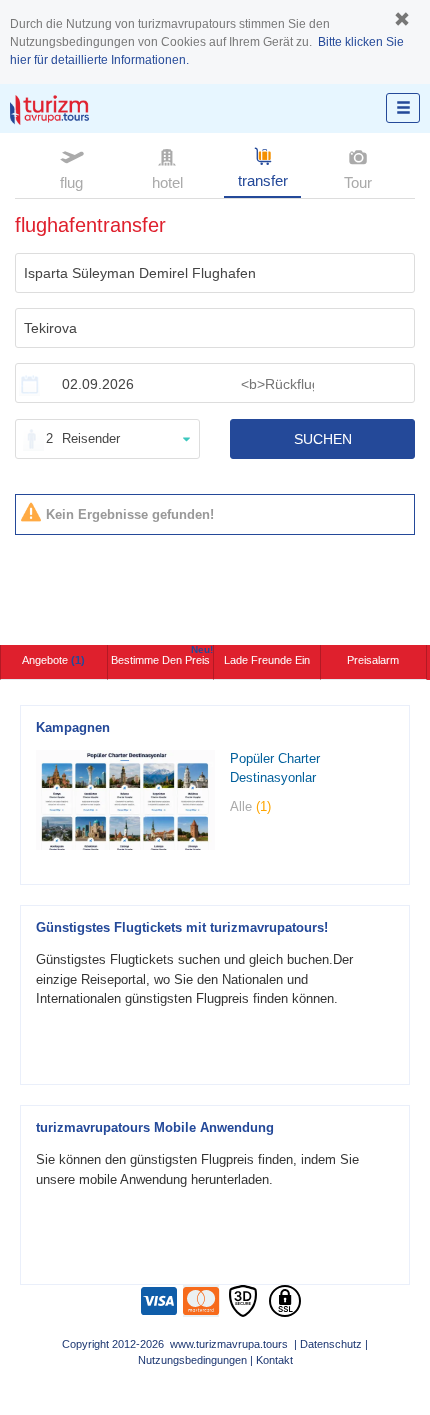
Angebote (53, 660)
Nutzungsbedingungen (192, 1360)
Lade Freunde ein (267, 660)
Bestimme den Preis (162, 655)
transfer (263, 180)
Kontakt (274, 1360)
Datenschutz (331, 1344)
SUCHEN (323, 439)
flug (71, 182)
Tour (358, 182)
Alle (250, 806)
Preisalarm (373, 660)
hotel (167, 182)
